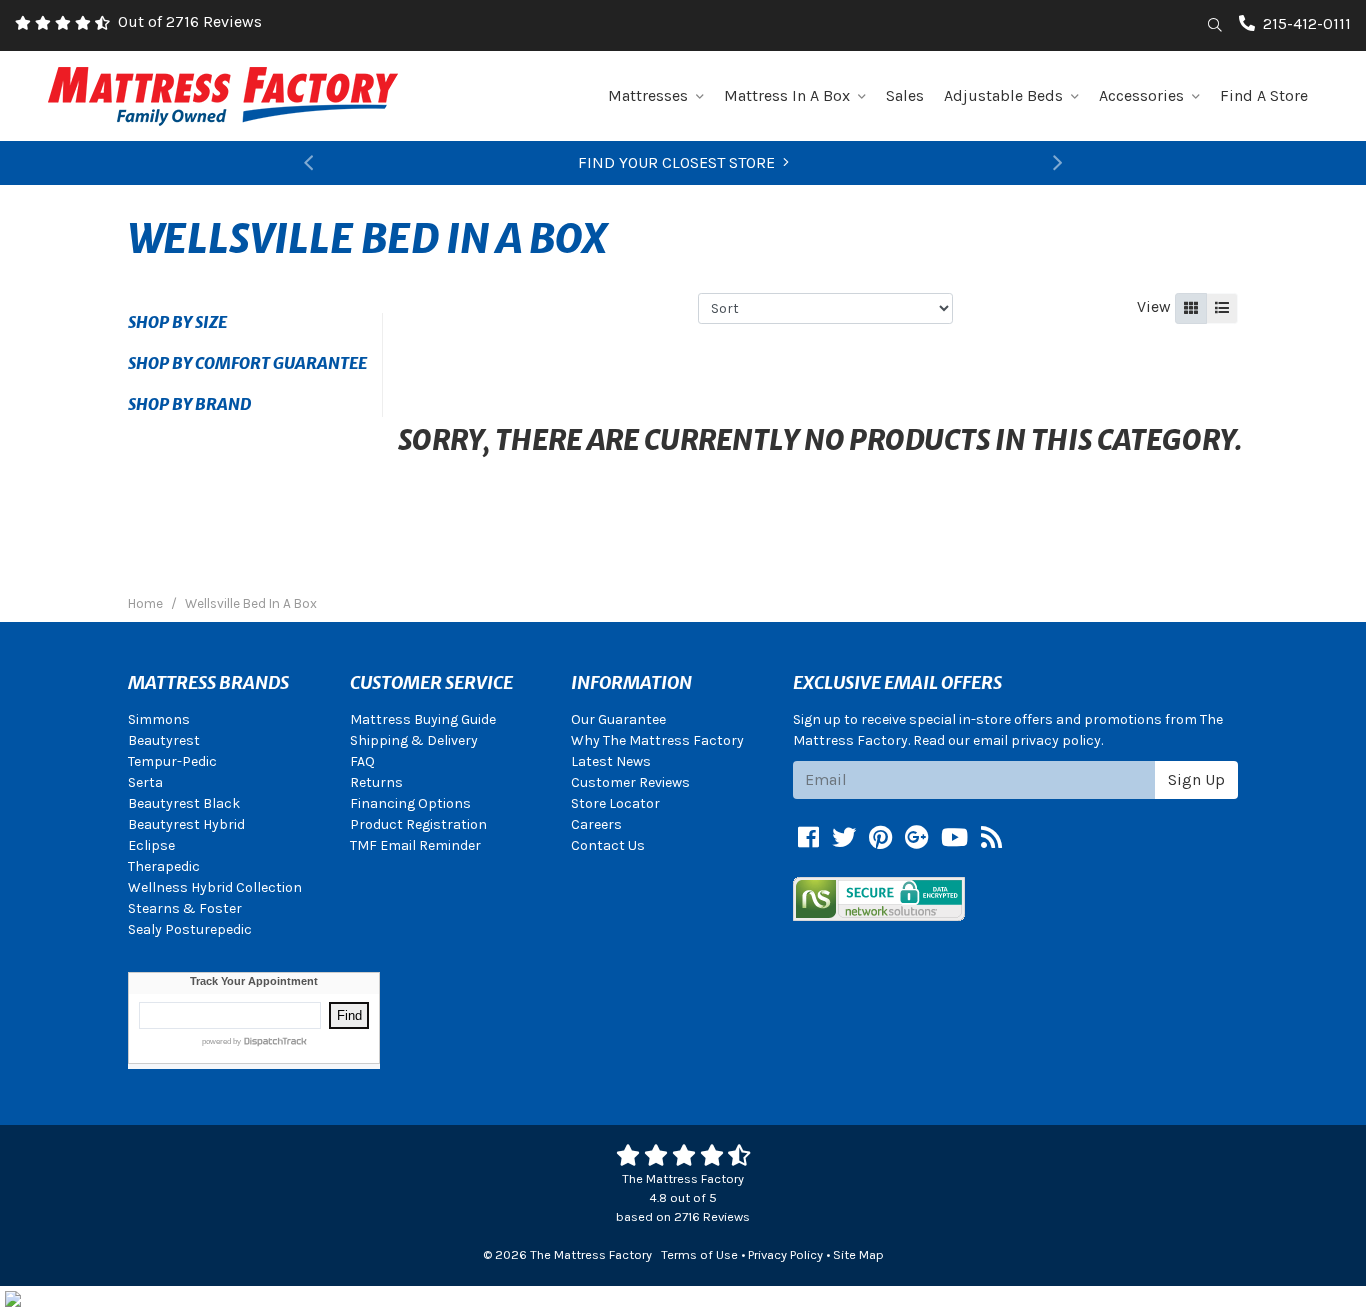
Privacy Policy (785, 1254)
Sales (905, 95)
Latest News (611, 761)
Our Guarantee (618, 719)
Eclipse (151, 845)
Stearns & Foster (185, 908)
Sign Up (1196, 779)
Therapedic (164, 866)
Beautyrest (164, 740)
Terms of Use (699, 1254)
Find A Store (1264, 95)
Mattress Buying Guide (423, 719)
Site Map (858, 1254)
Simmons (159, 719)
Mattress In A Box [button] (787, 95)
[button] (309, 163)
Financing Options (410, 803)
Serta (145, 782)
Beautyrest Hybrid (186, 824)
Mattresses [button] (648, 95)
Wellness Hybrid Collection (215, 887)
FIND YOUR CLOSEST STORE (676, 162)
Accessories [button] (1141, 95)
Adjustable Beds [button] (1003, 95)
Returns (376, 782)
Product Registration (418, 824)
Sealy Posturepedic (190, 929)
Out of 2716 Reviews (190, 21)
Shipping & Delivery (414, 740)
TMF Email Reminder (415, 845)
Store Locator (615, 803)
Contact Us (608, 845)
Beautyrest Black (184, 803)
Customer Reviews (630, 782)
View (1154, 306)
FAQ (362, 761)
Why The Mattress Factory (657, 740)
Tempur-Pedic (172, 761)
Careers (596, 824)
